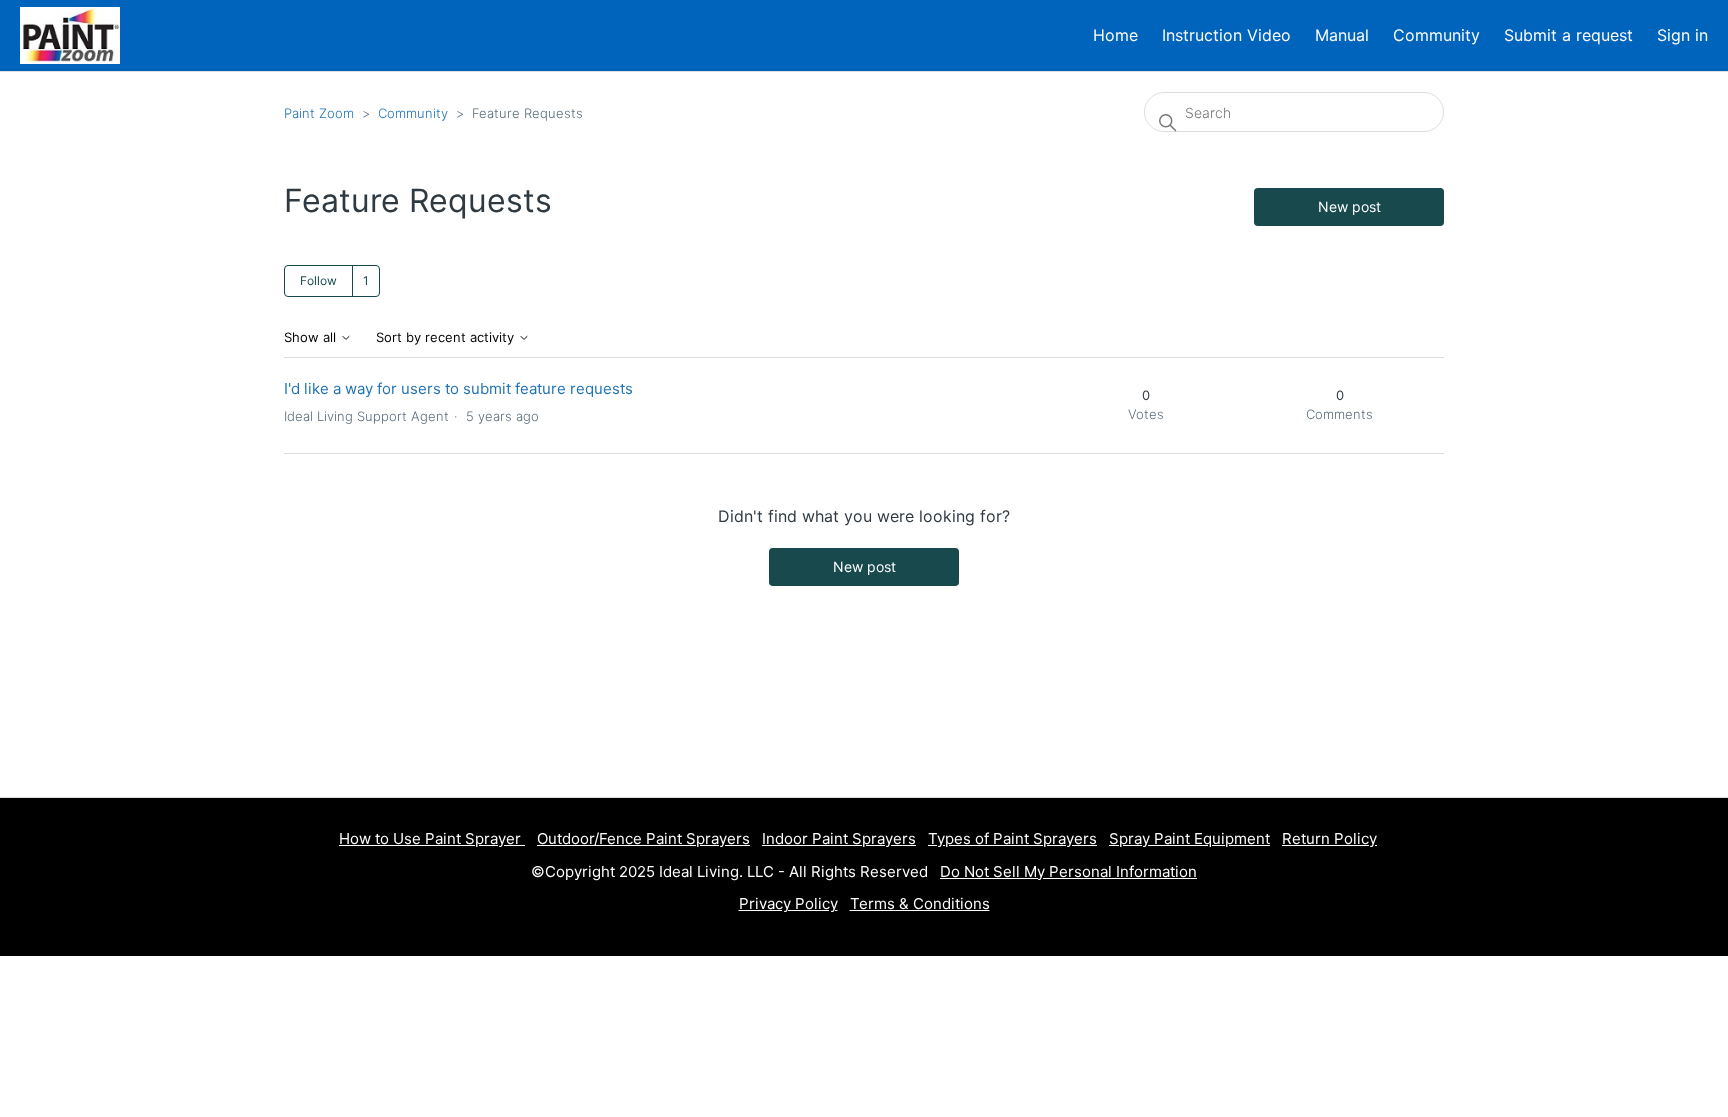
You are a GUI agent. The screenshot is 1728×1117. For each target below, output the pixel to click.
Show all (312, 337)
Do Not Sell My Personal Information (1068, 871)
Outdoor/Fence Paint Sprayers (643, 838)
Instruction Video (1226, 35)
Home (1115, 35)
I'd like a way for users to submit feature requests (458, 388)
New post (1349, 206)
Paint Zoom (319, 113)
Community (1436, 35)
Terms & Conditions (920, 903)
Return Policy (1329, 838)
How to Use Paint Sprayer (432, 838)
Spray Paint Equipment (1189, 838)
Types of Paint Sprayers (1012, 838)
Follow (318, 280)
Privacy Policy (788, 903)
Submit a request (1568, 35)
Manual (1342, 35)
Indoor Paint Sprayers (839, 838)
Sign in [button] (1682, 35)
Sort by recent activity (447, 337)
